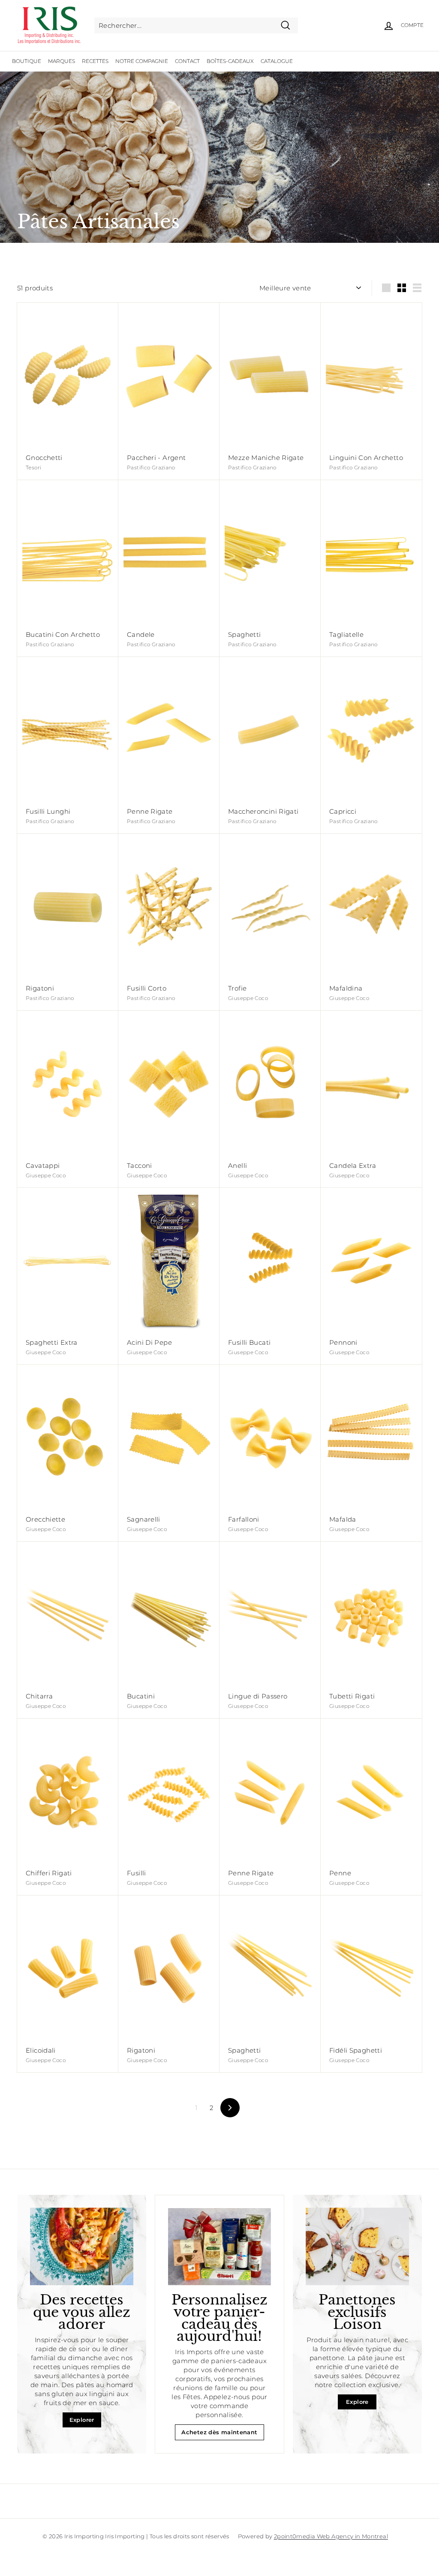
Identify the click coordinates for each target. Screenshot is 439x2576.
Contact (187, 61)
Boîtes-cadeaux (230, 61)
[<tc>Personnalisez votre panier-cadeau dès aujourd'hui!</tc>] (219, 2246)
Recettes (95, 61)
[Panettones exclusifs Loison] (357, 2246)
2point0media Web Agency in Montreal (331, 2536)
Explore (357, 2402)
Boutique (27, 61)
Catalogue (277, 61)
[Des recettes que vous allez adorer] (82, 2246)
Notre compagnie (142, 61)
